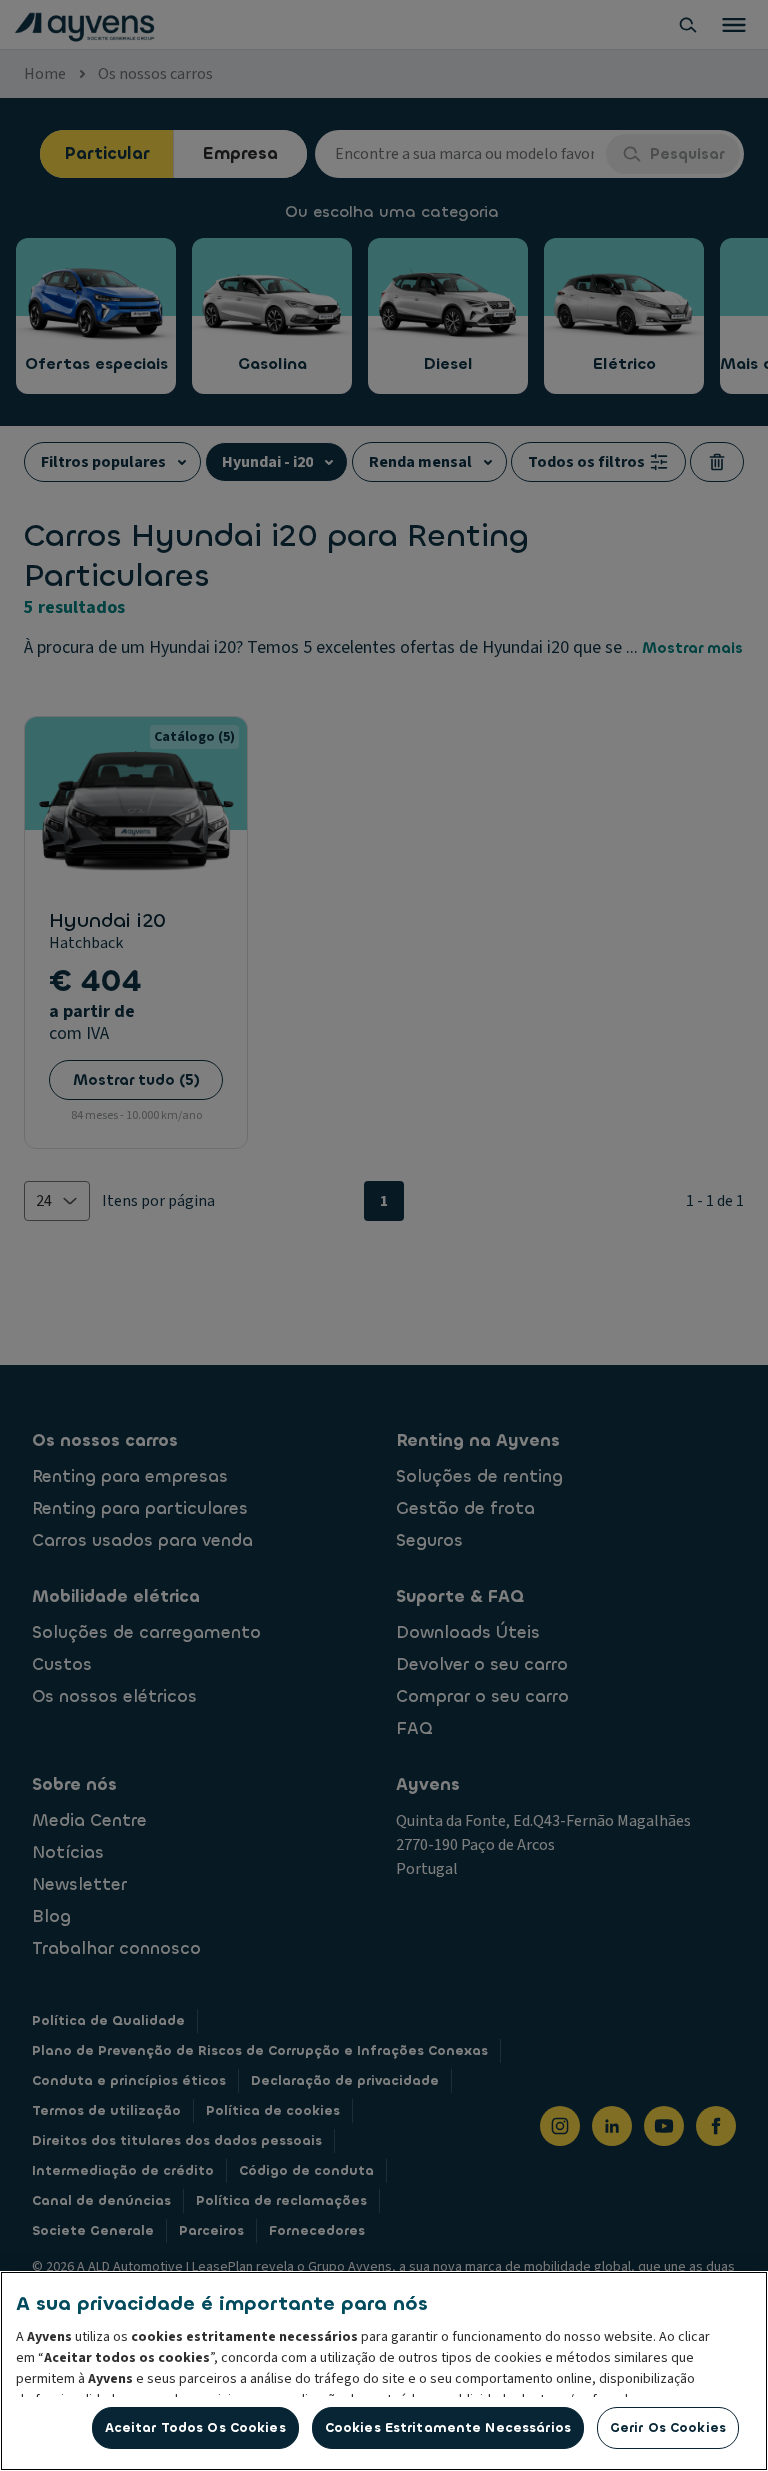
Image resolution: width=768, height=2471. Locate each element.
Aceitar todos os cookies (195, 2427)
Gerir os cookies (668, 2427)
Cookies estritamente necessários (448, 2427)
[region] (384, 2371)
